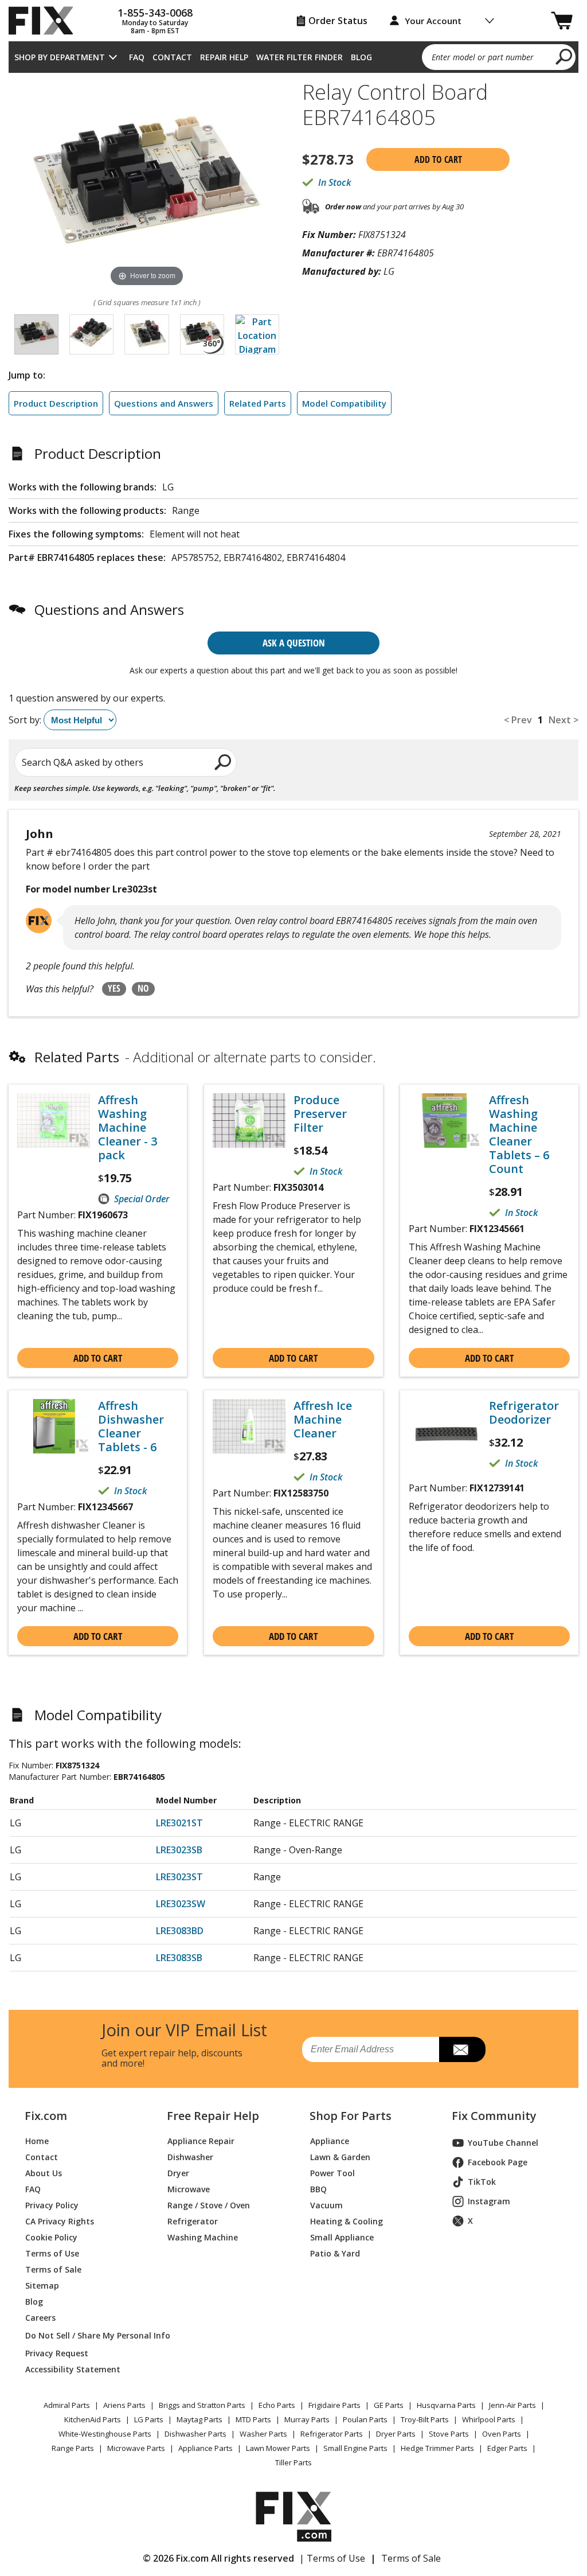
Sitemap (42, 2285)
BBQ (318, 2189)
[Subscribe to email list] (462, 2049)
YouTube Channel (503, 2143)
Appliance (330, 2141)
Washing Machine (203, 2237)
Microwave (189, 2189)
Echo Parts (277, 2405)
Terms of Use (52, 2253)
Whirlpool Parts (489, 2419)
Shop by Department (60, 57)
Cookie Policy (51, 2237)
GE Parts (389, 2405)
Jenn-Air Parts (512, 2405)
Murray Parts (307, 2419)
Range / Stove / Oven (209, 2205)
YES (114, 988)
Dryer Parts (396, 2434)
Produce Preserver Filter (320, 1114)
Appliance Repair (201, 2141)
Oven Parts (502, 2434)
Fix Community (494, 2116)
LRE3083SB (179, 1958)
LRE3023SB (179, 1850)
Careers (40, 2318)
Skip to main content (294, 14)
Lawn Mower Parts (278, 2448)
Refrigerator (193, 2221)
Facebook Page (498, 2162)
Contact (172, 57)
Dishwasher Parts (195, 2434)
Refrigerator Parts (332, 2434)
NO (143, 988)
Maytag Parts (199, 2419)
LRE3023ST (179, 1877)
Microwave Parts (136, 2448)
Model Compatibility (344, 403)
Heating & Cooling (347, 2221)
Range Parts (73, 2448)
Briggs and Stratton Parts (202, 2405)
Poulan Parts (365, 2419)
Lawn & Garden (340, 2157)
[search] (564, 56)
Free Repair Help (213, 2116)
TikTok (482, 2182)
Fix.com (46, 2116)
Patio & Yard (335, 2253)
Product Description (56, 403)
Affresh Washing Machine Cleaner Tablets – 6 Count (519, 1135)
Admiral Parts (67, 2405)
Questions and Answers (164, 403)
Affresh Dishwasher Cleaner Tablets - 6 (131, 1427)
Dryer (178, 2173)
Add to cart (438, 159)
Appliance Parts (206, 2448)
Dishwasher (190, 2157)
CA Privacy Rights (60, 2221)
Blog (361, 57)
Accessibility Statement (73, 2369)
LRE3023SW (181, 1904)
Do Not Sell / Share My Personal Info (83, 2335)
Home (37, 2141)
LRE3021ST (179, 1823)
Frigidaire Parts (334, 2405)
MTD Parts (253, 2419)
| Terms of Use (332, 2558)
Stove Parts (449, 2434)
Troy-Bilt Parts (425, 2419)
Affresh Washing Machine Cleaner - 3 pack (128, 1128)
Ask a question (294, 643)
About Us (44, 2173)
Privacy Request (57, 2353)
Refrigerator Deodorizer (524, 1413)
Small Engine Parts (355, 2448)
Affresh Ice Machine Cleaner (323, 1420)
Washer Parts (263, 2434)
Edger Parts (507, 2448)
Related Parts (258, 403)
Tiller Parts (293, 2462)
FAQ (137, 57)
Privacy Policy (52, 2205)
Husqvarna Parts (446, 2405)
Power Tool (332, 2173)
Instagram (489, 2201)
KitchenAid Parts (93, 2419)
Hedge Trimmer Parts (437, 2448)
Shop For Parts (351, 2116)
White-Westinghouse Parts (105, 2434)
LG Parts (149, 2419)
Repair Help (224, 57)
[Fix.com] (46, 21)
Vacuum (326, 2205)
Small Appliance (342, 2237)
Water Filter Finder (300, 57)
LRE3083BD (180, 1931)
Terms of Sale (53, 2269)
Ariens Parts (124, 2405)
